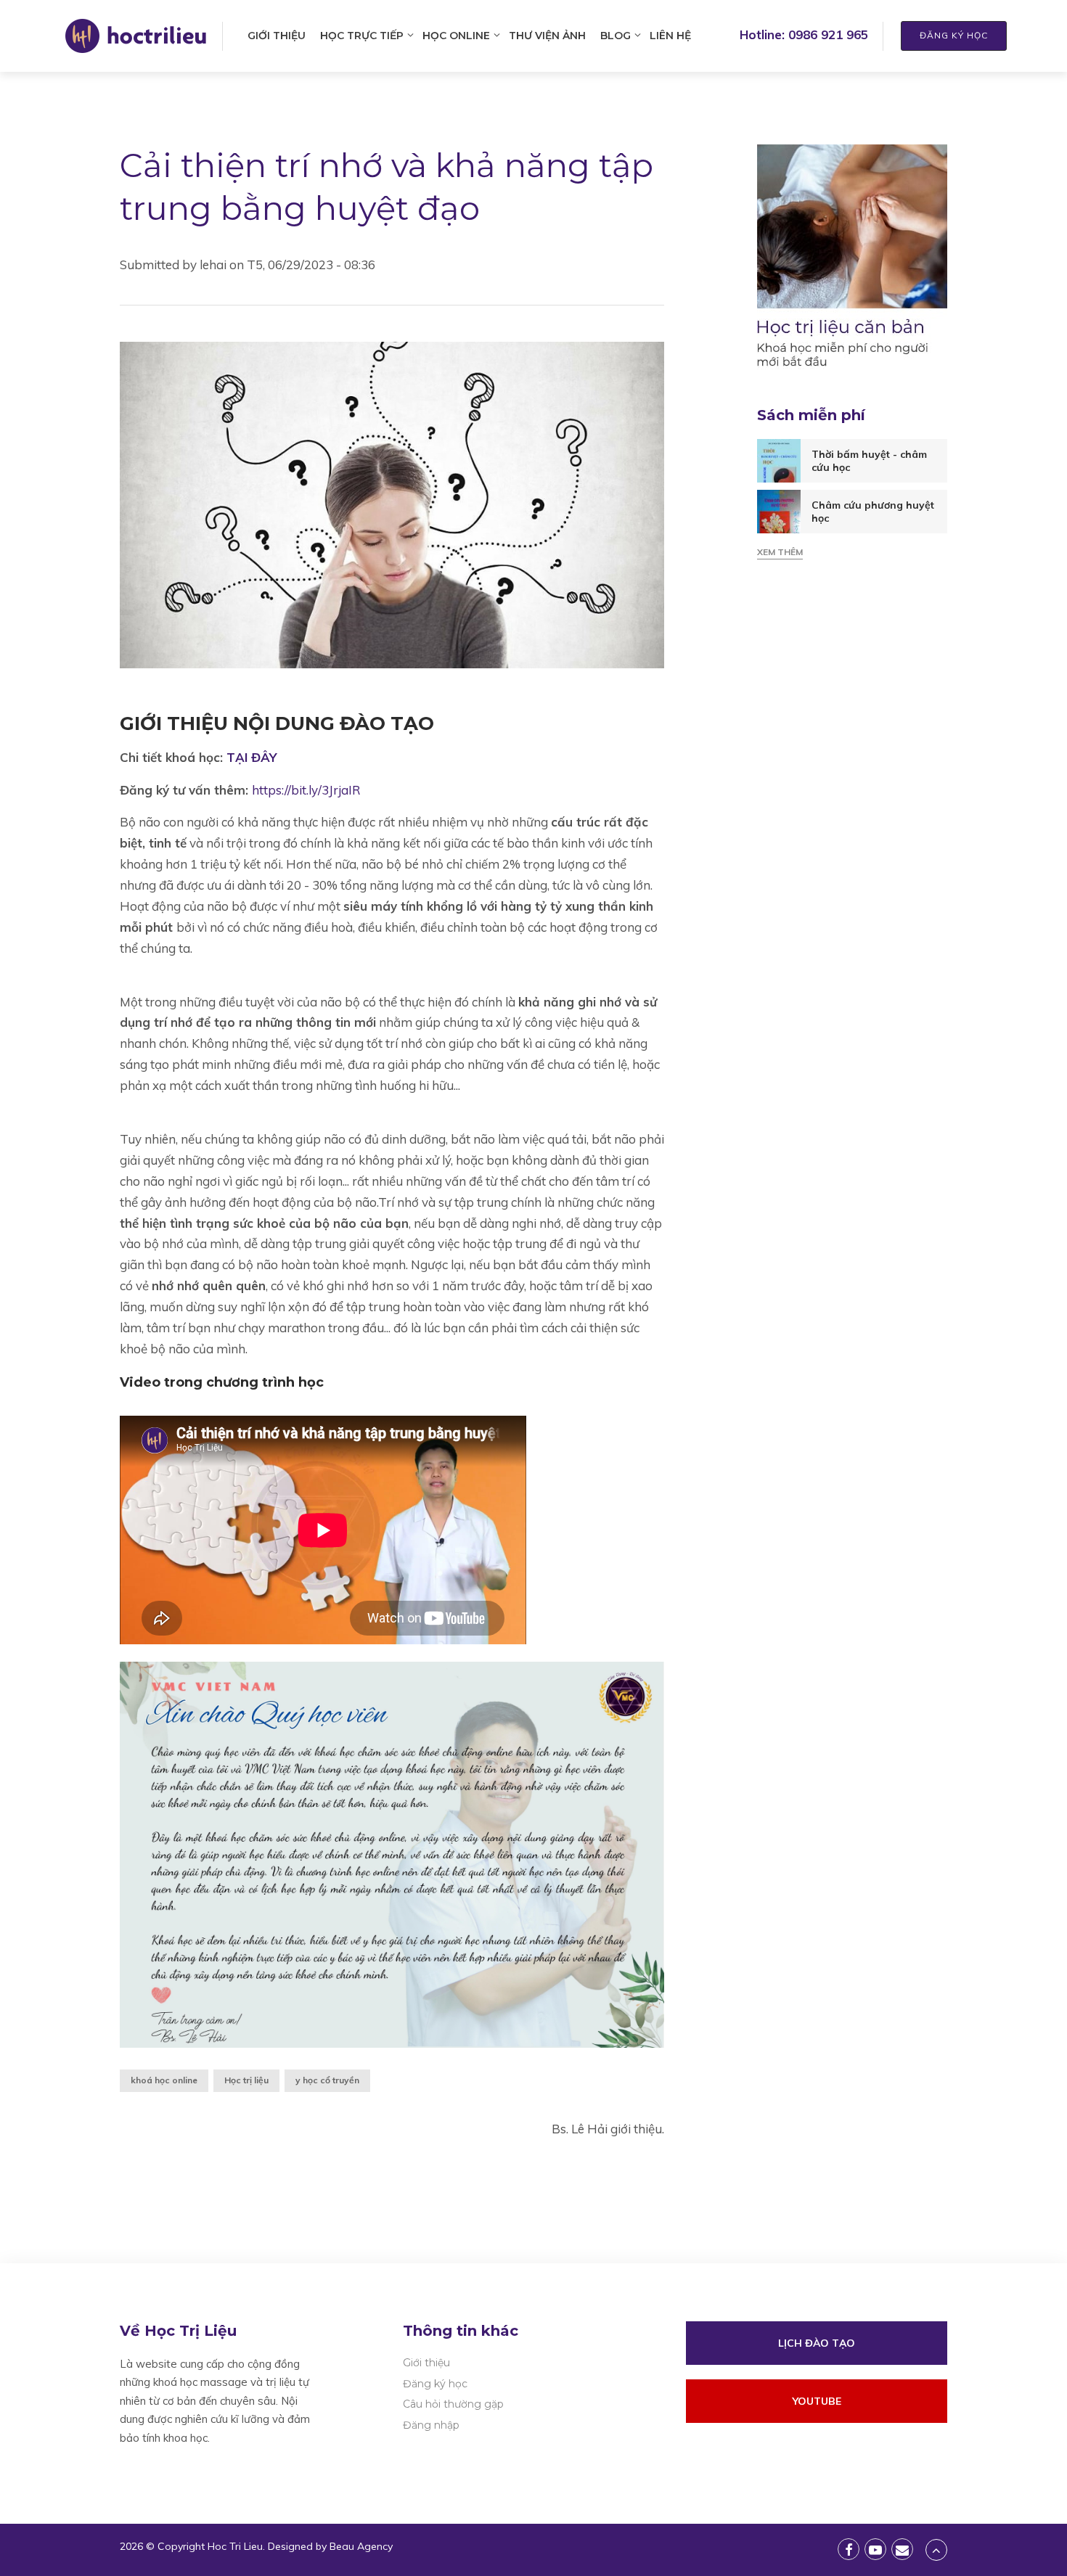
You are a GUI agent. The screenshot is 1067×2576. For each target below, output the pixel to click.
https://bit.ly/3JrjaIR (306, 790)
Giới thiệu (277, 36)
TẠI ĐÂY (252, 757)
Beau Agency (361, 2546)
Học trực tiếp (362, 36)
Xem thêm (780, 552)
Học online (456, 36)
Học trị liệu (246, 2080)
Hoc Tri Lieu (235, 2546)
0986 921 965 (828, 34)
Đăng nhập (431, 2425)
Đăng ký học (954, 35)
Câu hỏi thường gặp (453, 2404)
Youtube (817, 2401)
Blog (616, 36)
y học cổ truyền (327, 2080)
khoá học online (164, 2080)
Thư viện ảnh (547, 36)
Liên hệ (670, 36)
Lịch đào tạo (817, 2343)
